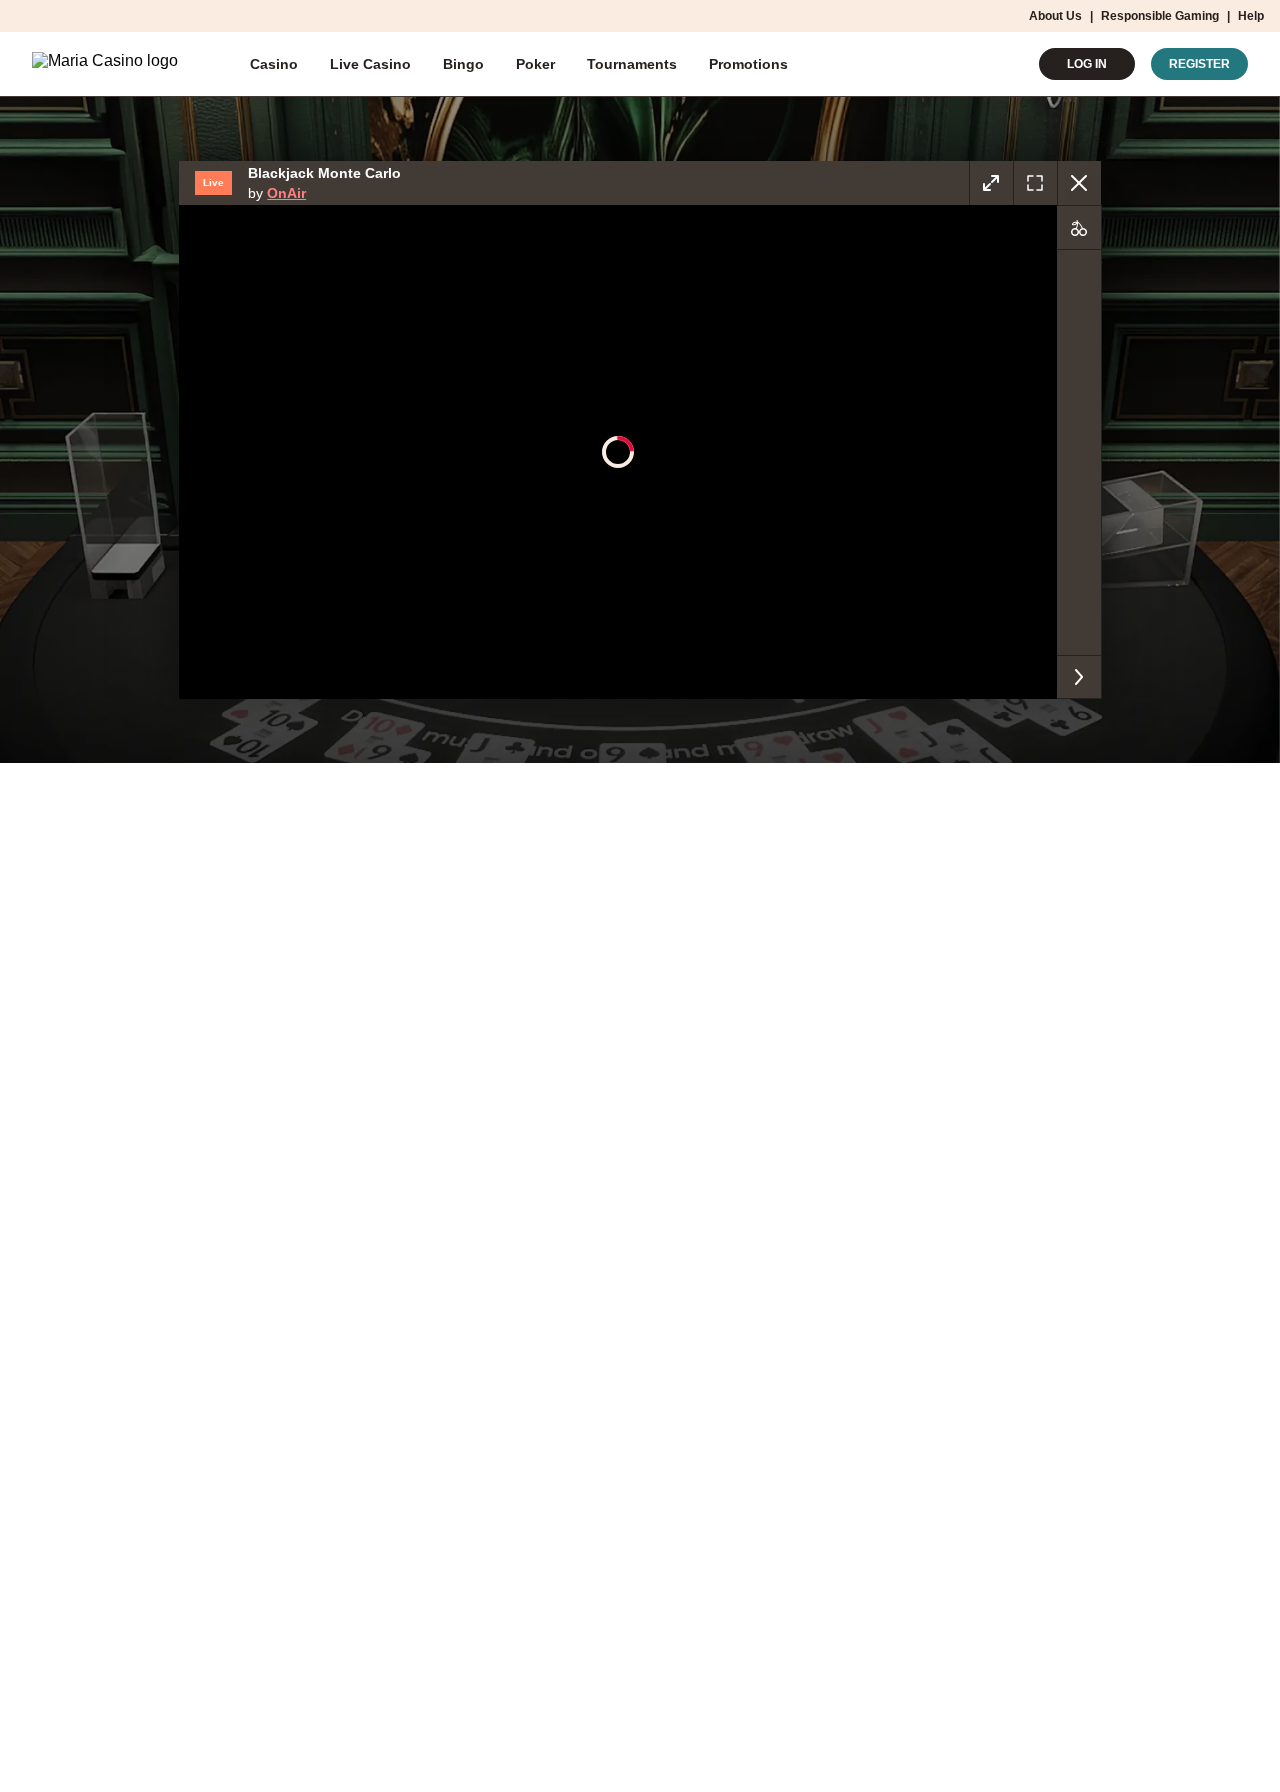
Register (1199, 64)
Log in (1087, 64)
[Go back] (1079, 183)
